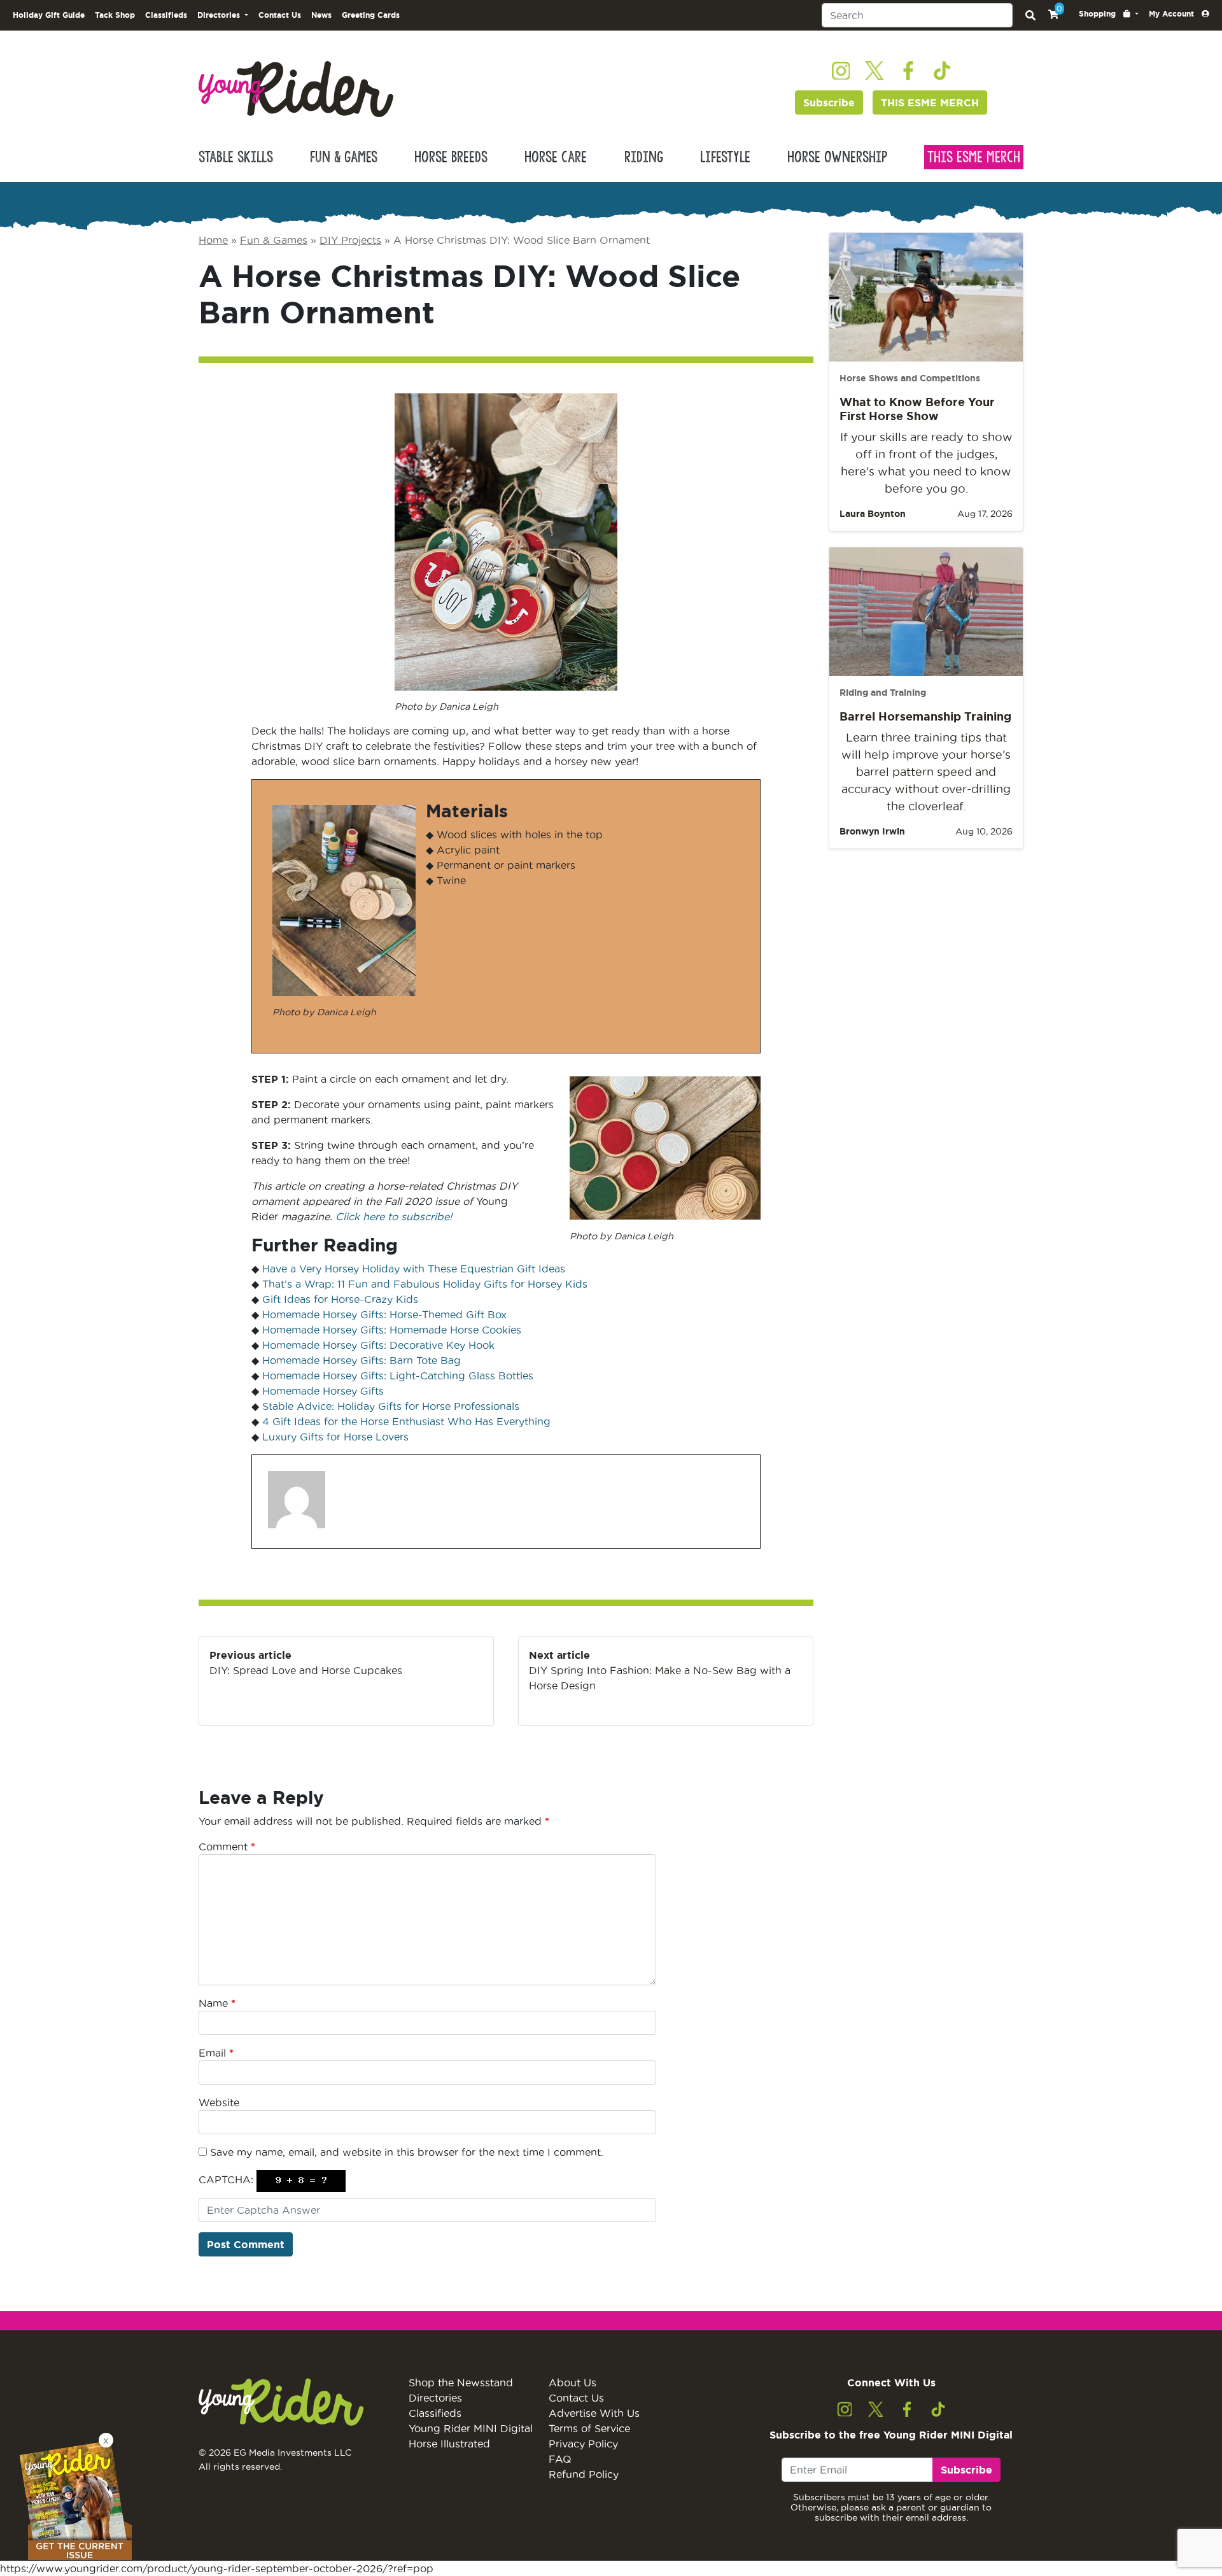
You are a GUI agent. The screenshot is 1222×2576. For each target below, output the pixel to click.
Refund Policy (584, 2474)
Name (217, 2003)
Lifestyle (725, 157)
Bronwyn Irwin (872, 831)
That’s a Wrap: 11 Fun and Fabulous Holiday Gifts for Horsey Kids (425, 1284)
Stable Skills (236, 157)
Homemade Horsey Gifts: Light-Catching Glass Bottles (398, 1376)
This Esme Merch (974, 157)
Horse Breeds (451, 157)
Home (213, 240)
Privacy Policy (583, 2444)
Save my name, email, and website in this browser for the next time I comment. (407, 2152)
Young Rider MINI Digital (471, 2428)
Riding (644, 157)
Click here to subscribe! (394, 1216)
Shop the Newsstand (461, 2382)
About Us (572, 2382)
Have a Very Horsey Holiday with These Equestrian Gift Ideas (414, 1269)
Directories (435, 2398)
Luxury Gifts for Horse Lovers (335, 1437)
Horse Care (556, 157)
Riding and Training (883, 693)
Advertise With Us (594, 2413)
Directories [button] (220, 15)
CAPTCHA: (226, 2179)
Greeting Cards (371, 15)
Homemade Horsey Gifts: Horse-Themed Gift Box (384, 1314)
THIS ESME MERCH (930, 102)
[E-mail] (276, 1548)
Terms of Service (589, 2428)
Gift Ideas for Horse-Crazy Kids (340, 1299)
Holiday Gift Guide (49, 15)
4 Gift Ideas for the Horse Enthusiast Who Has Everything (406, 1421)
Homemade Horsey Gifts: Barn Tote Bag (362, 1360)
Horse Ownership (837, 157)
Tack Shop (115, 15)
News (321, 15)
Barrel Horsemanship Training (925, 716)
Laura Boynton (873, 514)
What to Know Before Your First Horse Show (917, 409)
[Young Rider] (296, 88)
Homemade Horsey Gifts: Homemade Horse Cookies (392, 1330)
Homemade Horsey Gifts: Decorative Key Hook (378, 1345)
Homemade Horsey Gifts (323, 1391)
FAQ (560, 2459)
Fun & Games (344, 157)
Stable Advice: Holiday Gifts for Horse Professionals (391, 1406)
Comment (227, 1847)
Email (216, 2053)
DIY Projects (350, 240)
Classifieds (166, 15)
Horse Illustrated (449, 2444)
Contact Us (280, 15)
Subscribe (829, 102)
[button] (1109, 14)
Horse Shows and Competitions (910, 378)
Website (219, 2102)
